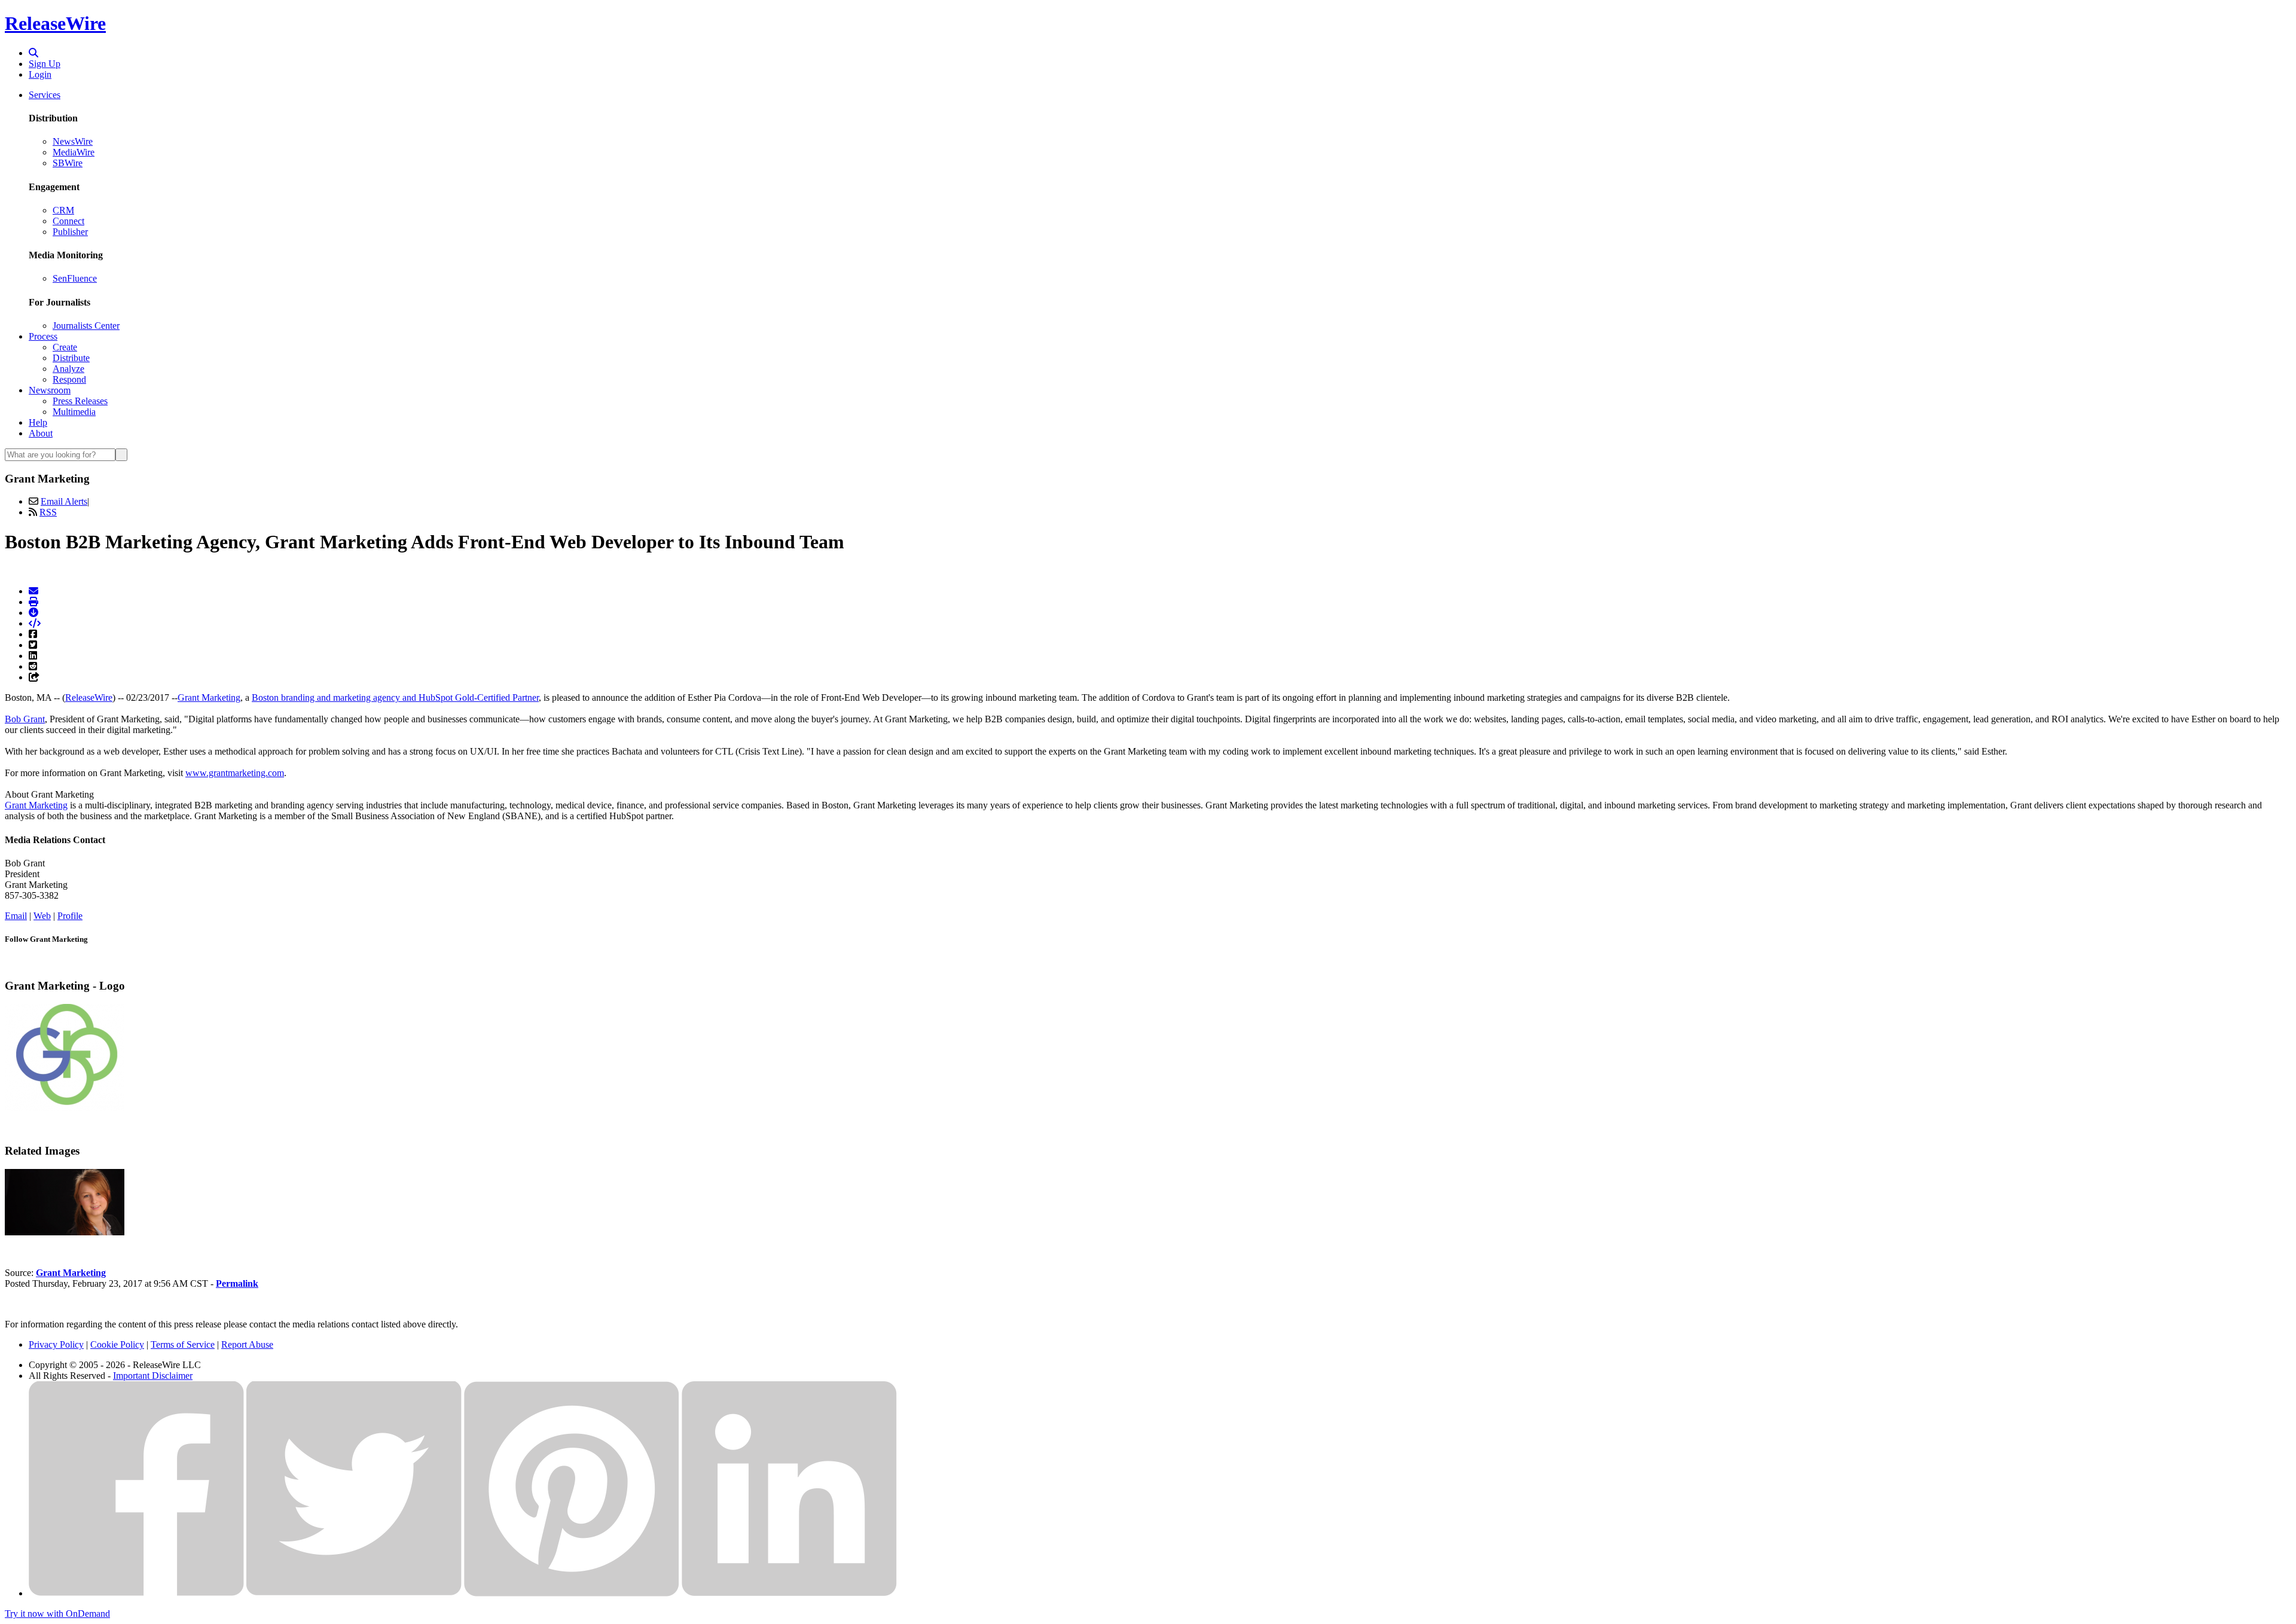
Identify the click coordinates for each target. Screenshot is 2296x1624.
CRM (63, 210)
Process (43, 336)
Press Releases (80, 401)
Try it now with (57, 1614)
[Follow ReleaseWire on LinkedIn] (789, 1593)
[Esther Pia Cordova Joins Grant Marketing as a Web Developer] (65, 1232)
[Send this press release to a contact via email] (33, 591)
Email (16, 916)
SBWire (68, 163)
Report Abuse (247, 1344)
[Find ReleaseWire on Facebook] (136, 1593)
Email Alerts (64, 501)
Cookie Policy (117, 1344)
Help (38, 422)
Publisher (70, 232)
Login (40, 74)
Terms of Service (183, 1344)
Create (65, 347)
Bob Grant (25, 719)
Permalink (237, 1283)
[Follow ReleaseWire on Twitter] (354, 1593)
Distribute (71, 358)
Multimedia (74, 412)
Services (45, 95)
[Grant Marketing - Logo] (65, 1108)
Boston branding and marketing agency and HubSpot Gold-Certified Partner (395, 697)
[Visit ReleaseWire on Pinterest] (572, 1593)
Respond (69, 379)
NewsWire (73, 141)
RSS (48, 512)
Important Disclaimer (153, 1376)
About (41, 433)
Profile (70, 916)
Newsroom (50, 390)
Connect (68, 221)
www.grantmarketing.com (235, 773)
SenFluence (75, 278)
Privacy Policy (56, 1344)
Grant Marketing (209, 697)
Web (42, 916)
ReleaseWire (55, 23)
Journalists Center (86, 326)
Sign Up (45, 64)
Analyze (68, 369)
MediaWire (74, 152)
